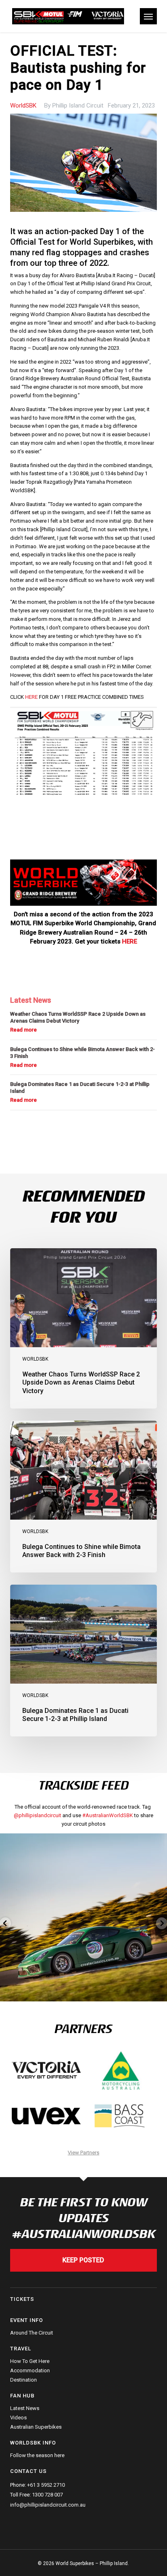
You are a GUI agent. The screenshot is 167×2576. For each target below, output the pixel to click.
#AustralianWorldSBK (108, 1815)
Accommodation (30, 2370)
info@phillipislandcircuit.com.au (48, 2505)
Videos (18, 2418)
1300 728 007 (47, 2495)
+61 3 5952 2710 (46, 2485)
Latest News (25, 2408)
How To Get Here (30, 2361)
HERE (31, 697)
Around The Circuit (32, 2333)
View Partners (83, 2153)
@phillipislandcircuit (37, 1815)
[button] (148, 16)
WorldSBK (23, 106)
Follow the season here (37, 2455)
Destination (24, 2380)
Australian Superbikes (36, 2427)
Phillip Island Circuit (78, 106)
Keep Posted (83, 2260)
